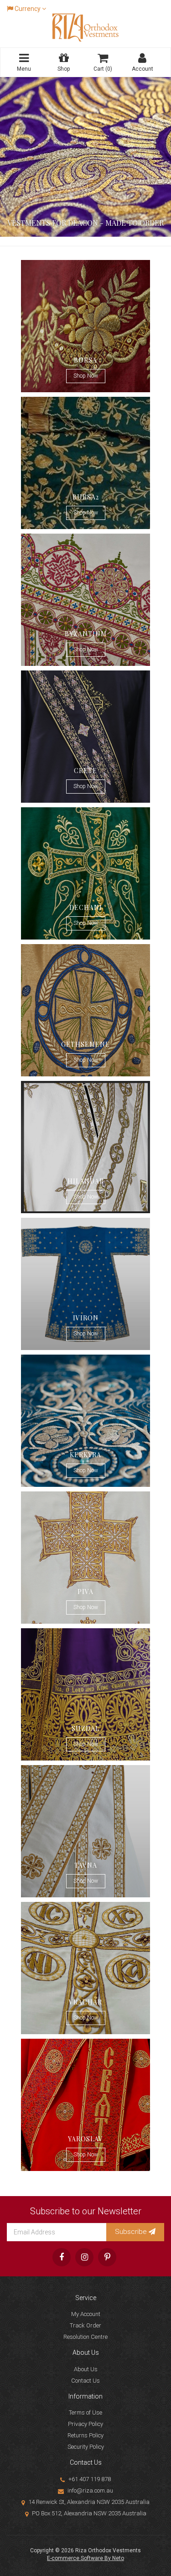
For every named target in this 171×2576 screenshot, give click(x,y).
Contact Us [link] (85, 2381)
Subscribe (132, 2232)
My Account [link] (86, 2314)
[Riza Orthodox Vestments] (86, 27)
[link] (62, 2257)
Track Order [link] (85, 2325)
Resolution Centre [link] (85, 2337)
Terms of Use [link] (85, 2412)
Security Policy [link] (86, 2447)
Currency (28, 9)
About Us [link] (86, 2369)
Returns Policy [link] (85, 2435)
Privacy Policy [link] (85, 2424)
